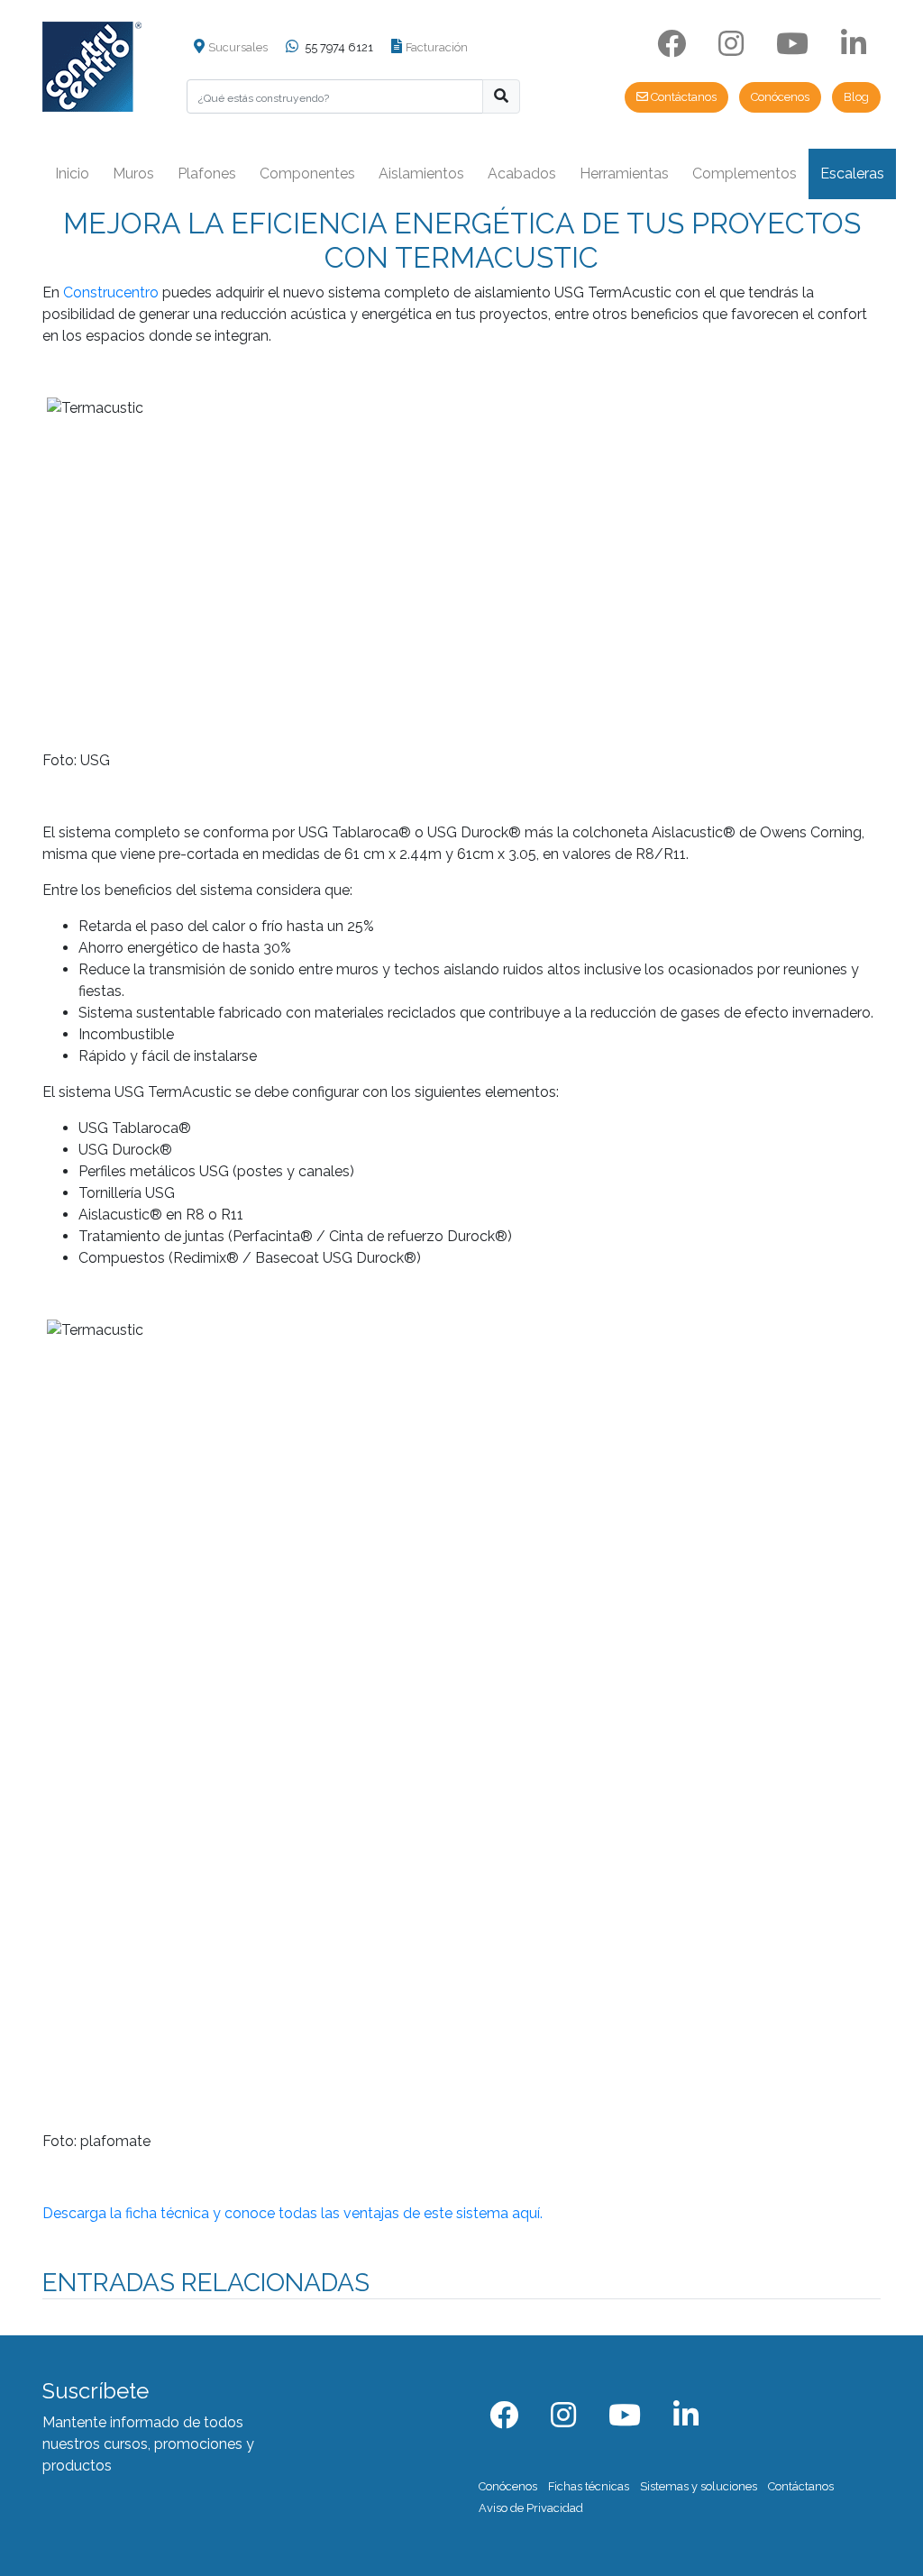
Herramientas (624, 174)
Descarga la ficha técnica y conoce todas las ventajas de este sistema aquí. (292, 2213)
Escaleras (852, 174)
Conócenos (780, 97)
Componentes (307, 174)
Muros (133, 174)
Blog (856, 97)
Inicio (72, 174)
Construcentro (111, 292)
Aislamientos (421, 174)
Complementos (745, 174)
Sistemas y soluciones (699, 2486)
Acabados (522, 174)
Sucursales (238, 47)
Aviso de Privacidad (531, 2508)
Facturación (437, 47)
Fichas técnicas (589, 2486)
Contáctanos (682, 97)
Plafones (207, 174)
